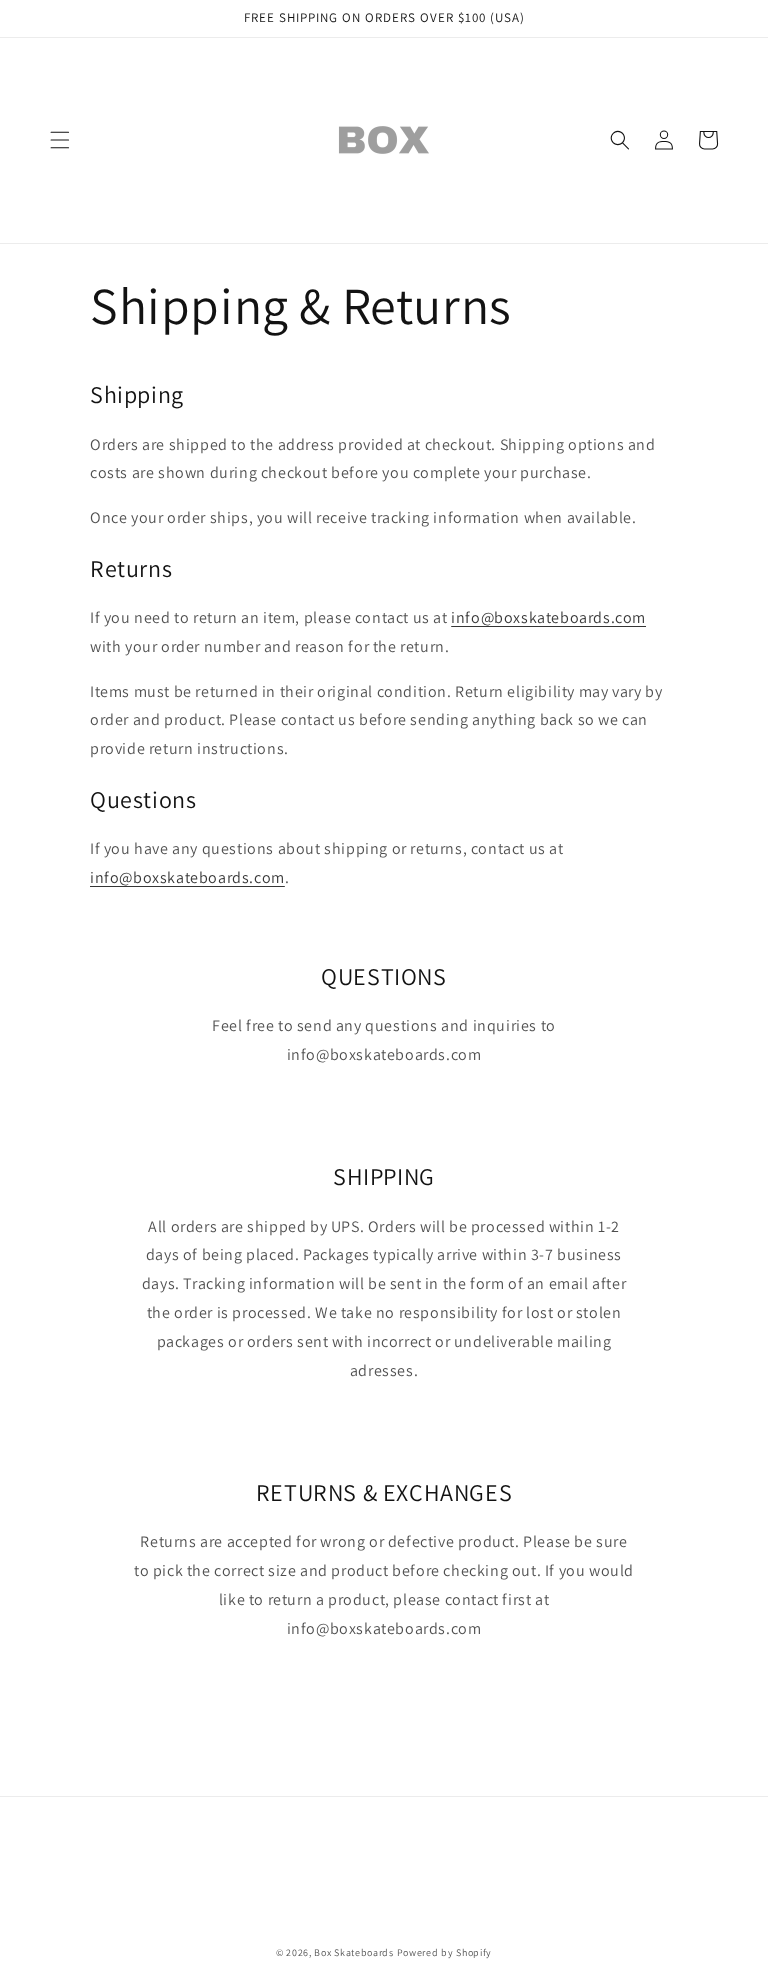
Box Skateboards (354, 1952)
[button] (60, 140)
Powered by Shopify (445, 1952)
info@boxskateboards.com (548, 617)
